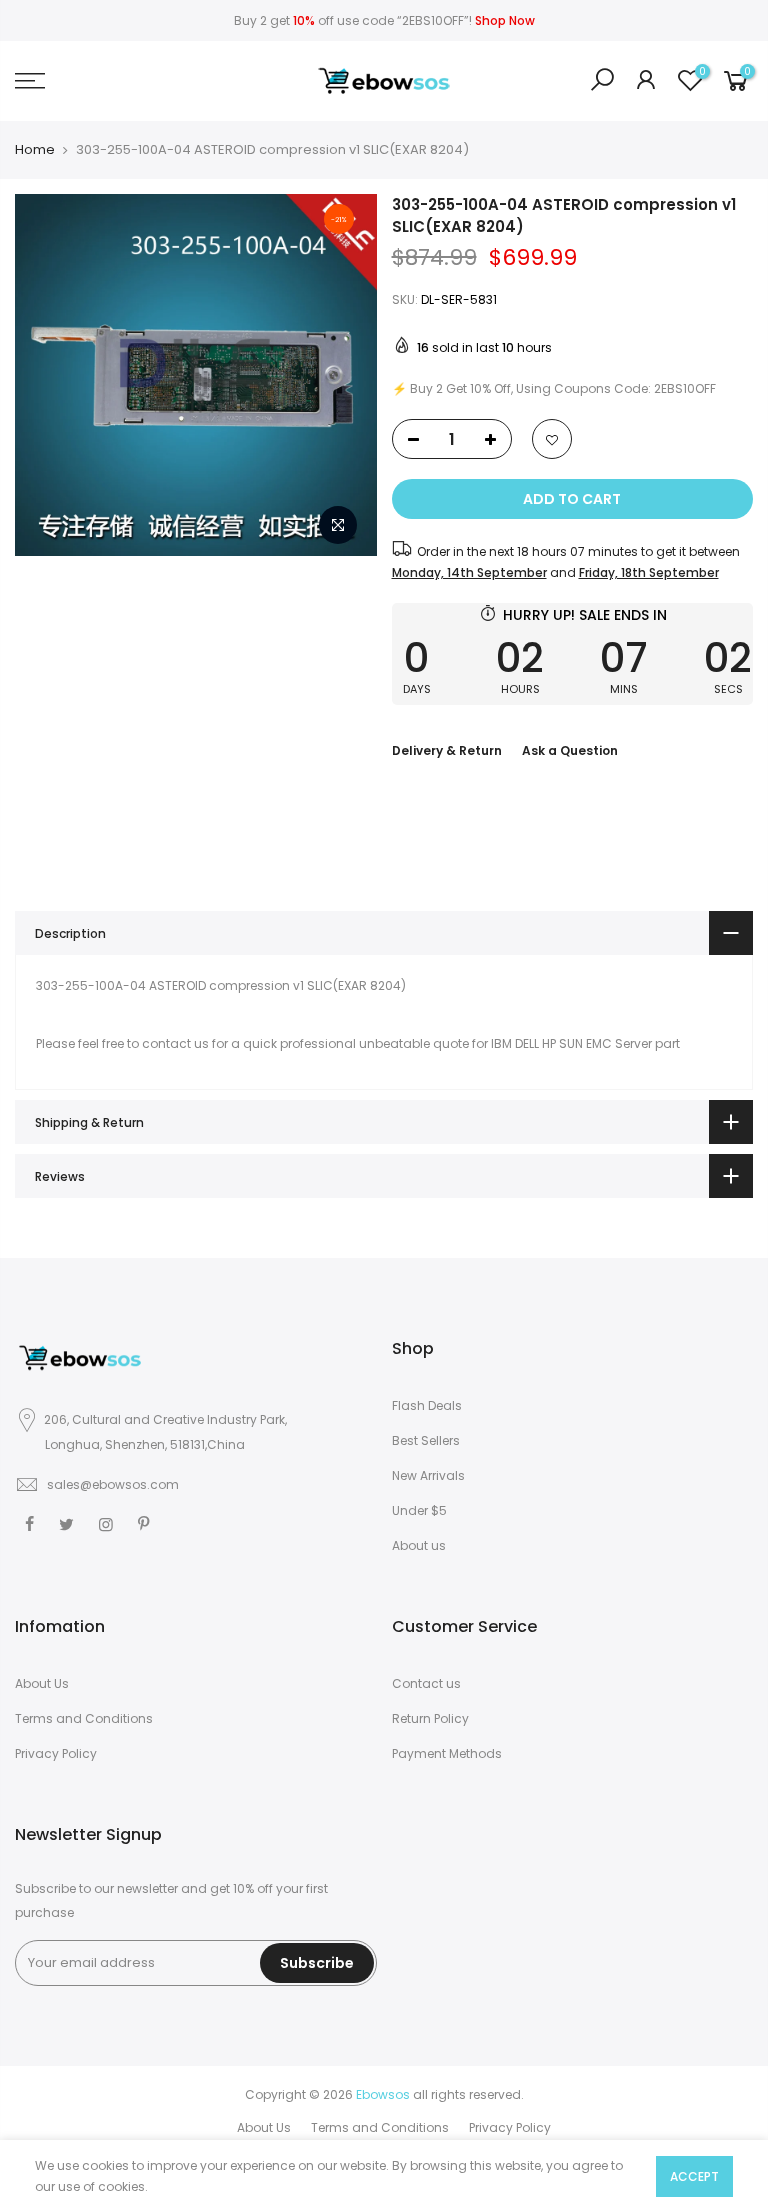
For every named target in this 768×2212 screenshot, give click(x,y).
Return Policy (430, 1718)
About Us (42, 1683)
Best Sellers (426, 1440)
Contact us (426, 1683)
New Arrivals (428, 1475)
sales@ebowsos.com (113, 1484)
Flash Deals (427, 1405)
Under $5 (419, 1510)
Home (35, 150)
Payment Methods (447, 1753)
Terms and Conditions (84, 1718)
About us (419, 1545)
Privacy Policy (56, 1753)
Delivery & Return (447, 750)
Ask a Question (570, 750)
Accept (694, 2176)
